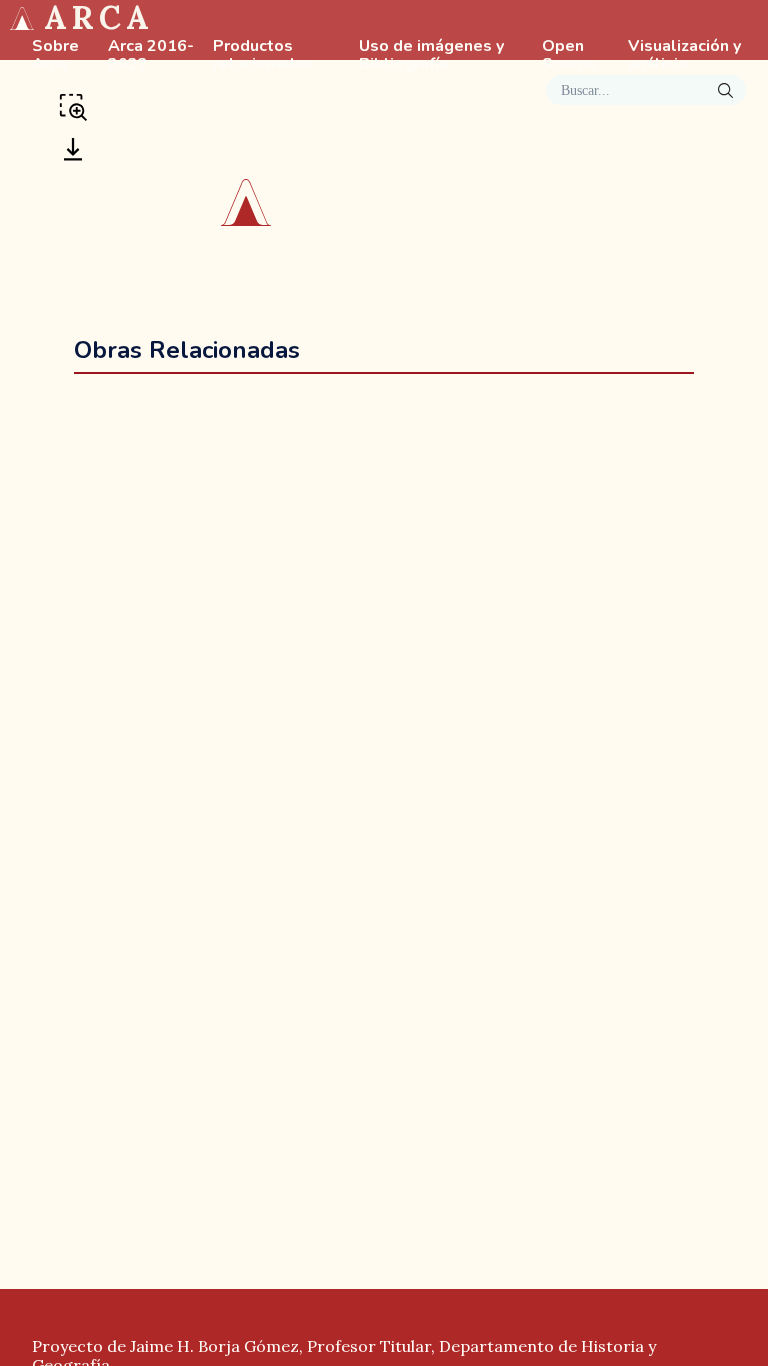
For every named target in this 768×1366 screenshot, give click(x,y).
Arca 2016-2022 (151, 56)
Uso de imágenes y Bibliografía (431, 56)
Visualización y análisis (684, 56)
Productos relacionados (263, 56)
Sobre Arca (55, 56)
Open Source (569, 56)
